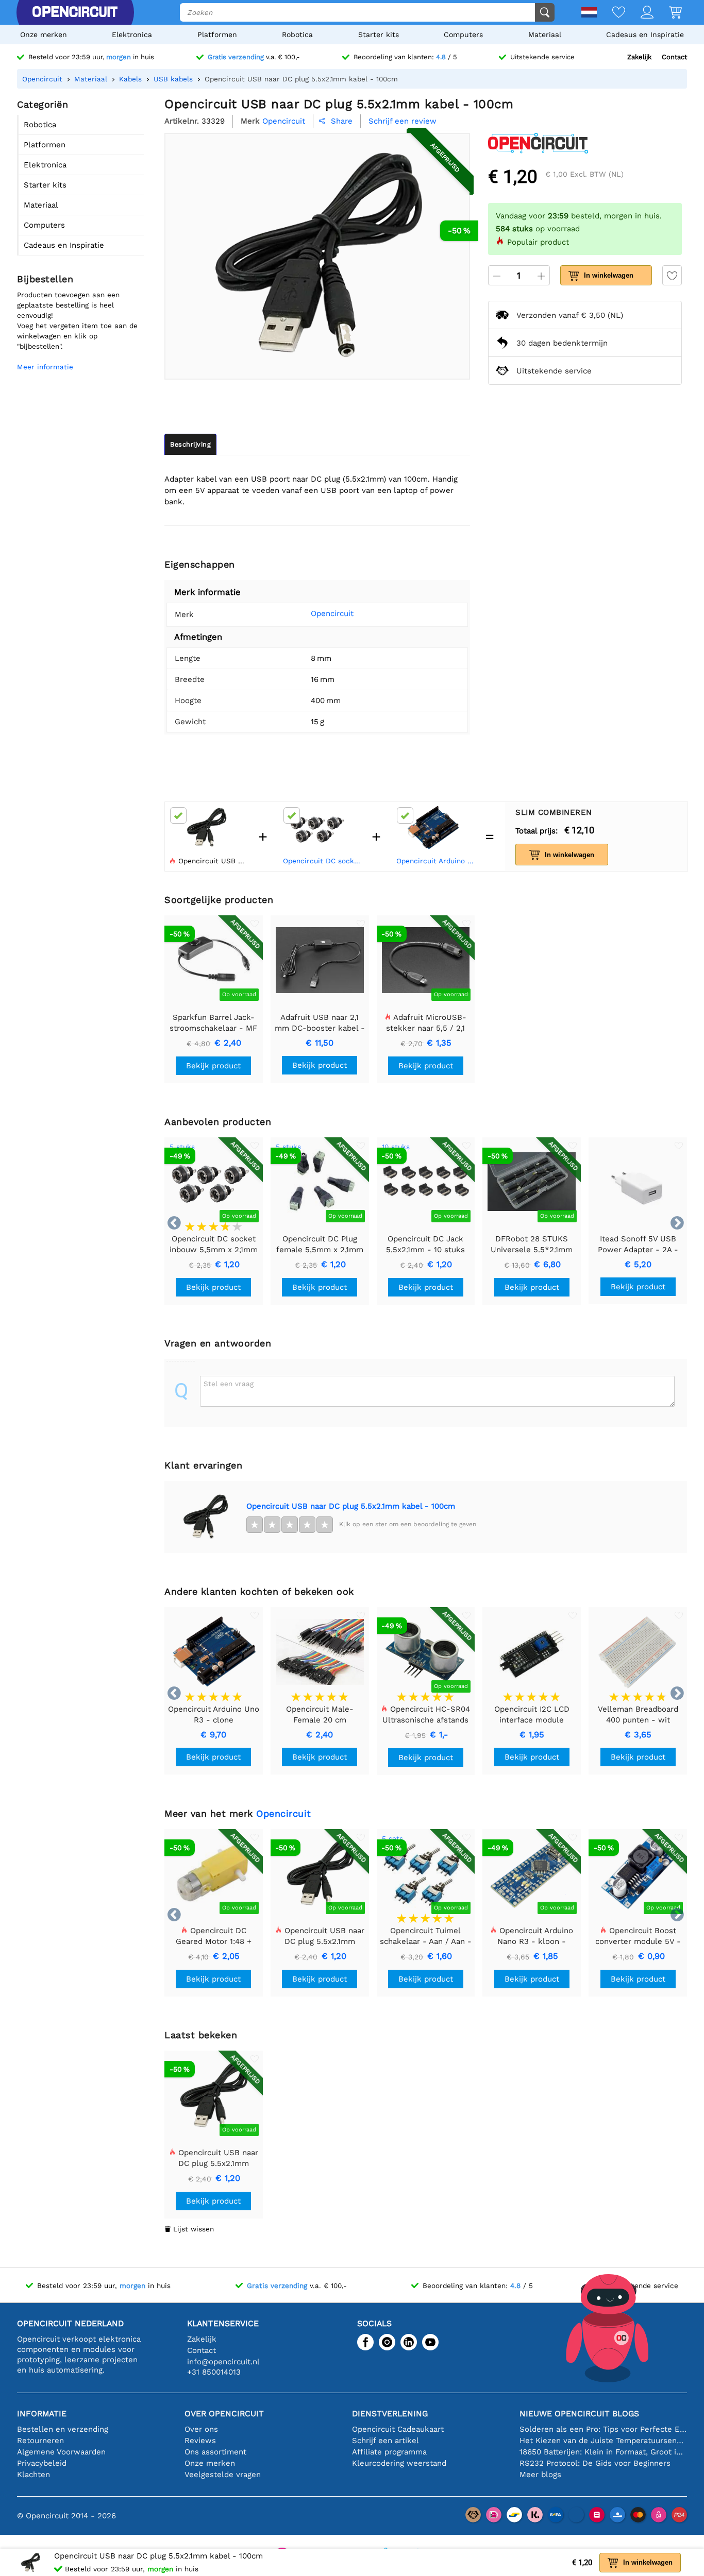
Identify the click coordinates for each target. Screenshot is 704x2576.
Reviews (200, 2441)
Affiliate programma (389, 2452)
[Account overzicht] (639, 13)
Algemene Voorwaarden (61, 2452)
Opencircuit (332, 613)
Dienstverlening (390, 2413)
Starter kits (379, 35)
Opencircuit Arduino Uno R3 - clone (436, 861)
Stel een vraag (229, 1384)
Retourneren (40, 2441)
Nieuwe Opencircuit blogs (579, 2413)
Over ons (201, 2429)
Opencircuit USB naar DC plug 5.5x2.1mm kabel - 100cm (351, 1506)
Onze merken (44, 35)
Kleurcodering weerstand (399, 2463)
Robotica (297, 35)
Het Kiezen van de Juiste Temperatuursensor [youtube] (603, 2441)
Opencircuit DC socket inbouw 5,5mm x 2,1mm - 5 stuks (323, 861)
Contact (674, 57)
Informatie (42, 2413)
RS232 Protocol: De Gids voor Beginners (595, 2463)
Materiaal (545, 35)
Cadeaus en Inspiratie (645, 35)
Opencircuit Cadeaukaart (398, 2429)
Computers (463, 35)
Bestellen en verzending (63, 2429)
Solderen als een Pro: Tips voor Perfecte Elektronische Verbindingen (603, 2429)
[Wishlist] (611, 13)
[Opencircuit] (75, 12)
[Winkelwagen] (668, 13)
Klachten (33, 2475)
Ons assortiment (215, 2452)
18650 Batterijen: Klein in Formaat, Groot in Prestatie (603, 2452)
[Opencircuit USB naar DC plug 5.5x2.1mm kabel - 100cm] (205, 1517)
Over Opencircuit (224, 2413)
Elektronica (132, 35)
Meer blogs (540, 2475)
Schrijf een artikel (385, 2441)
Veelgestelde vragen (223, 2475)
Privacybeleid (42, 2463)
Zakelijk (639, 57)
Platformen (217, 35)
